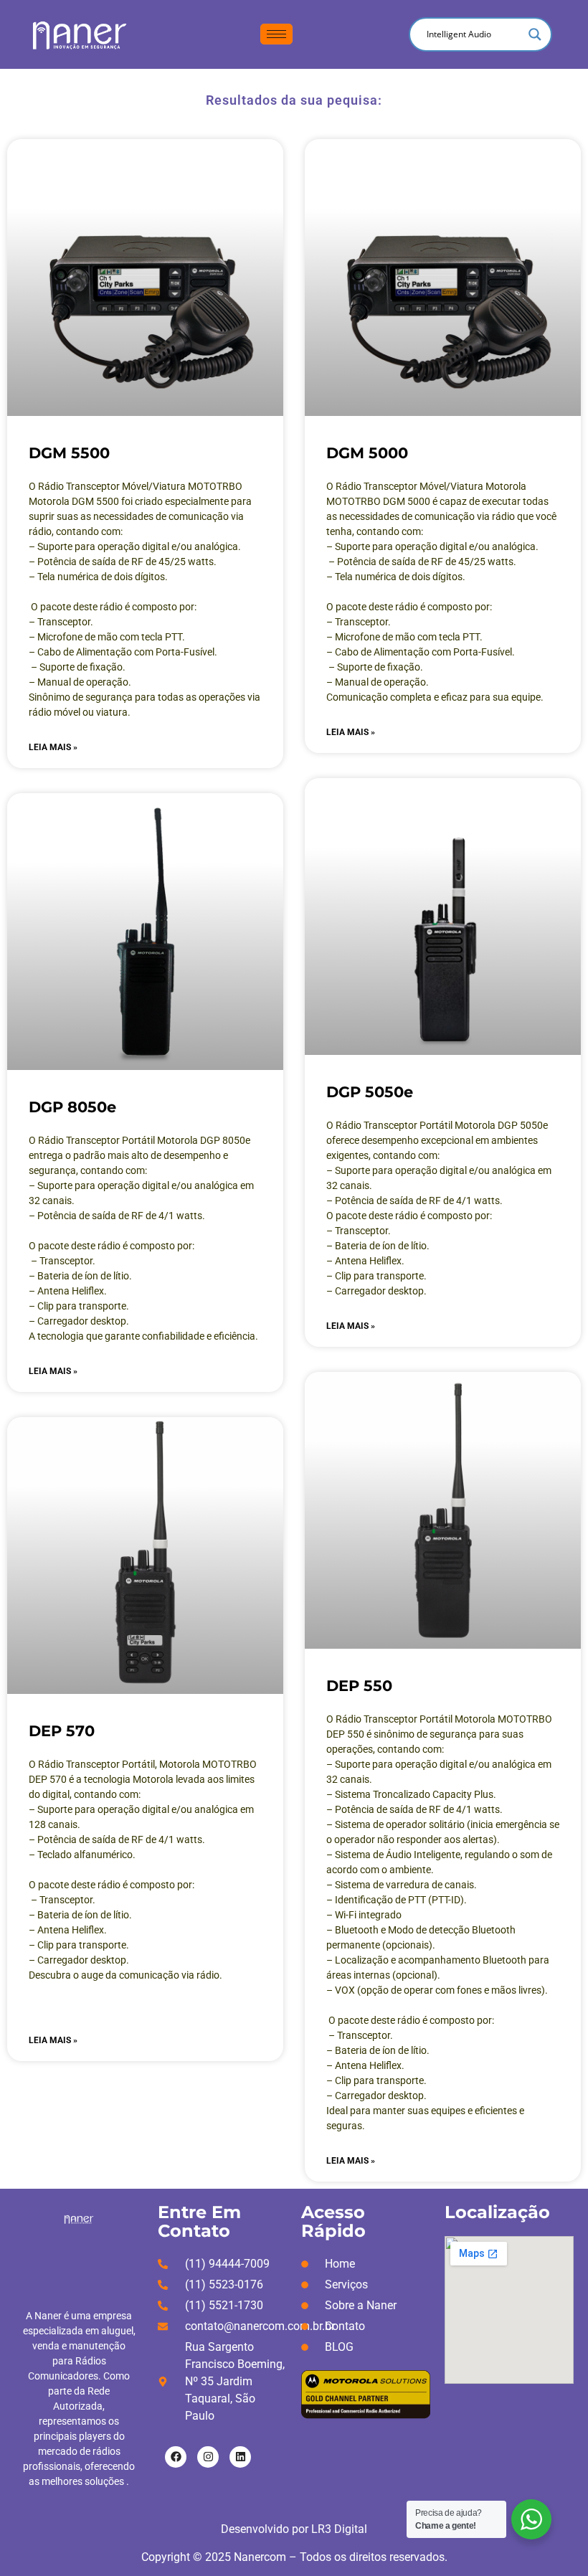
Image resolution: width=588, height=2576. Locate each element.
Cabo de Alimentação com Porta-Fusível (422, 652)
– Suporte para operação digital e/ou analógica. (135, 546)
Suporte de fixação (379, 667)
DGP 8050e (72, 1107)
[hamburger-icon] (276, 34)
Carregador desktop (379, 1291)
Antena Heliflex (71, 1291)
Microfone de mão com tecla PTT (406, 637)
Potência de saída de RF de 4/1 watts (120, 1839)
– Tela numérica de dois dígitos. (396, 577)
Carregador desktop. (83, 1321)
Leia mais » (53, 747)
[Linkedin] (240, 2457)
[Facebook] (176, 2457)
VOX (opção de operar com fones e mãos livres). (441, 1990)
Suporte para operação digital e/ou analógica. (437, 546)
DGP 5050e (370, 1092)
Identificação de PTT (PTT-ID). (401, 1900)
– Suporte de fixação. (77, 667)
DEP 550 (359, 1686)
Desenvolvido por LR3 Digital (294, 2529)
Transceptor (66, 1261)
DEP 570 (62, 1731)
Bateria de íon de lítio (83, 1276)
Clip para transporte (379, 1276)
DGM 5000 (367, 453)
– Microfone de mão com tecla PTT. (107, 637)
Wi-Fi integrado (368, 1915)
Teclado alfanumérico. (86, 1855)
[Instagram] (208, 2457)
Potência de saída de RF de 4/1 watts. (121, 1216)
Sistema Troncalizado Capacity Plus (414, 1794)
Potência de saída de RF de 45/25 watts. (427, 562)
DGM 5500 (69, 453)
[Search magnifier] (535, 34)
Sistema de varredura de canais (404, 1885)
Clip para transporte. (83, 1306)
